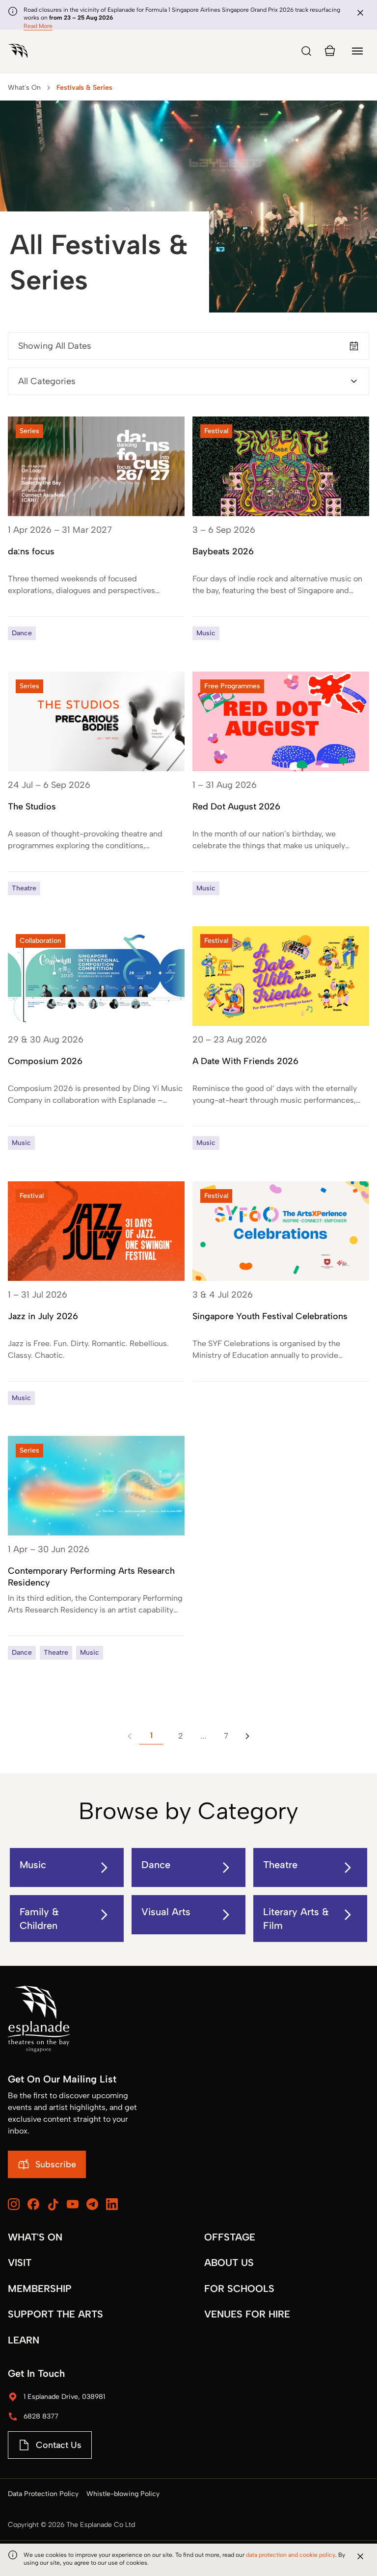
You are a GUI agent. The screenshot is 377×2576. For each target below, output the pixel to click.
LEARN (24, 2340)
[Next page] (247, 1736)
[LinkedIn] (112, 2204)
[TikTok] (53, 2205)
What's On (24, 88)
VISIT (20, 2263)
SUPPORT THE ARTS (55, 2314)
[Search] (306, 51)
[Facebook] (33, 2204)
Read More (38, 26)
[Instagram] (14, 2204)
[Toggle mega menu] (357, 51)
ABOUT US (229, 2263)
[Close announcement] (360, 13)
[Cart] (330, 51)
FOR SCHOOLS (239, 2289)
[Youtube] (73, 2204)
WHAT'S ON (35, 2237)
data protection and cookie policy (291, 2555)
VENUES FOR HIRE (247, 2314)
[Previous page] (130, 1736)
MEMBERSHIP (40, 2289)
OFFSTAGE (230, 2237)
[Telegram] (92, 2204)
